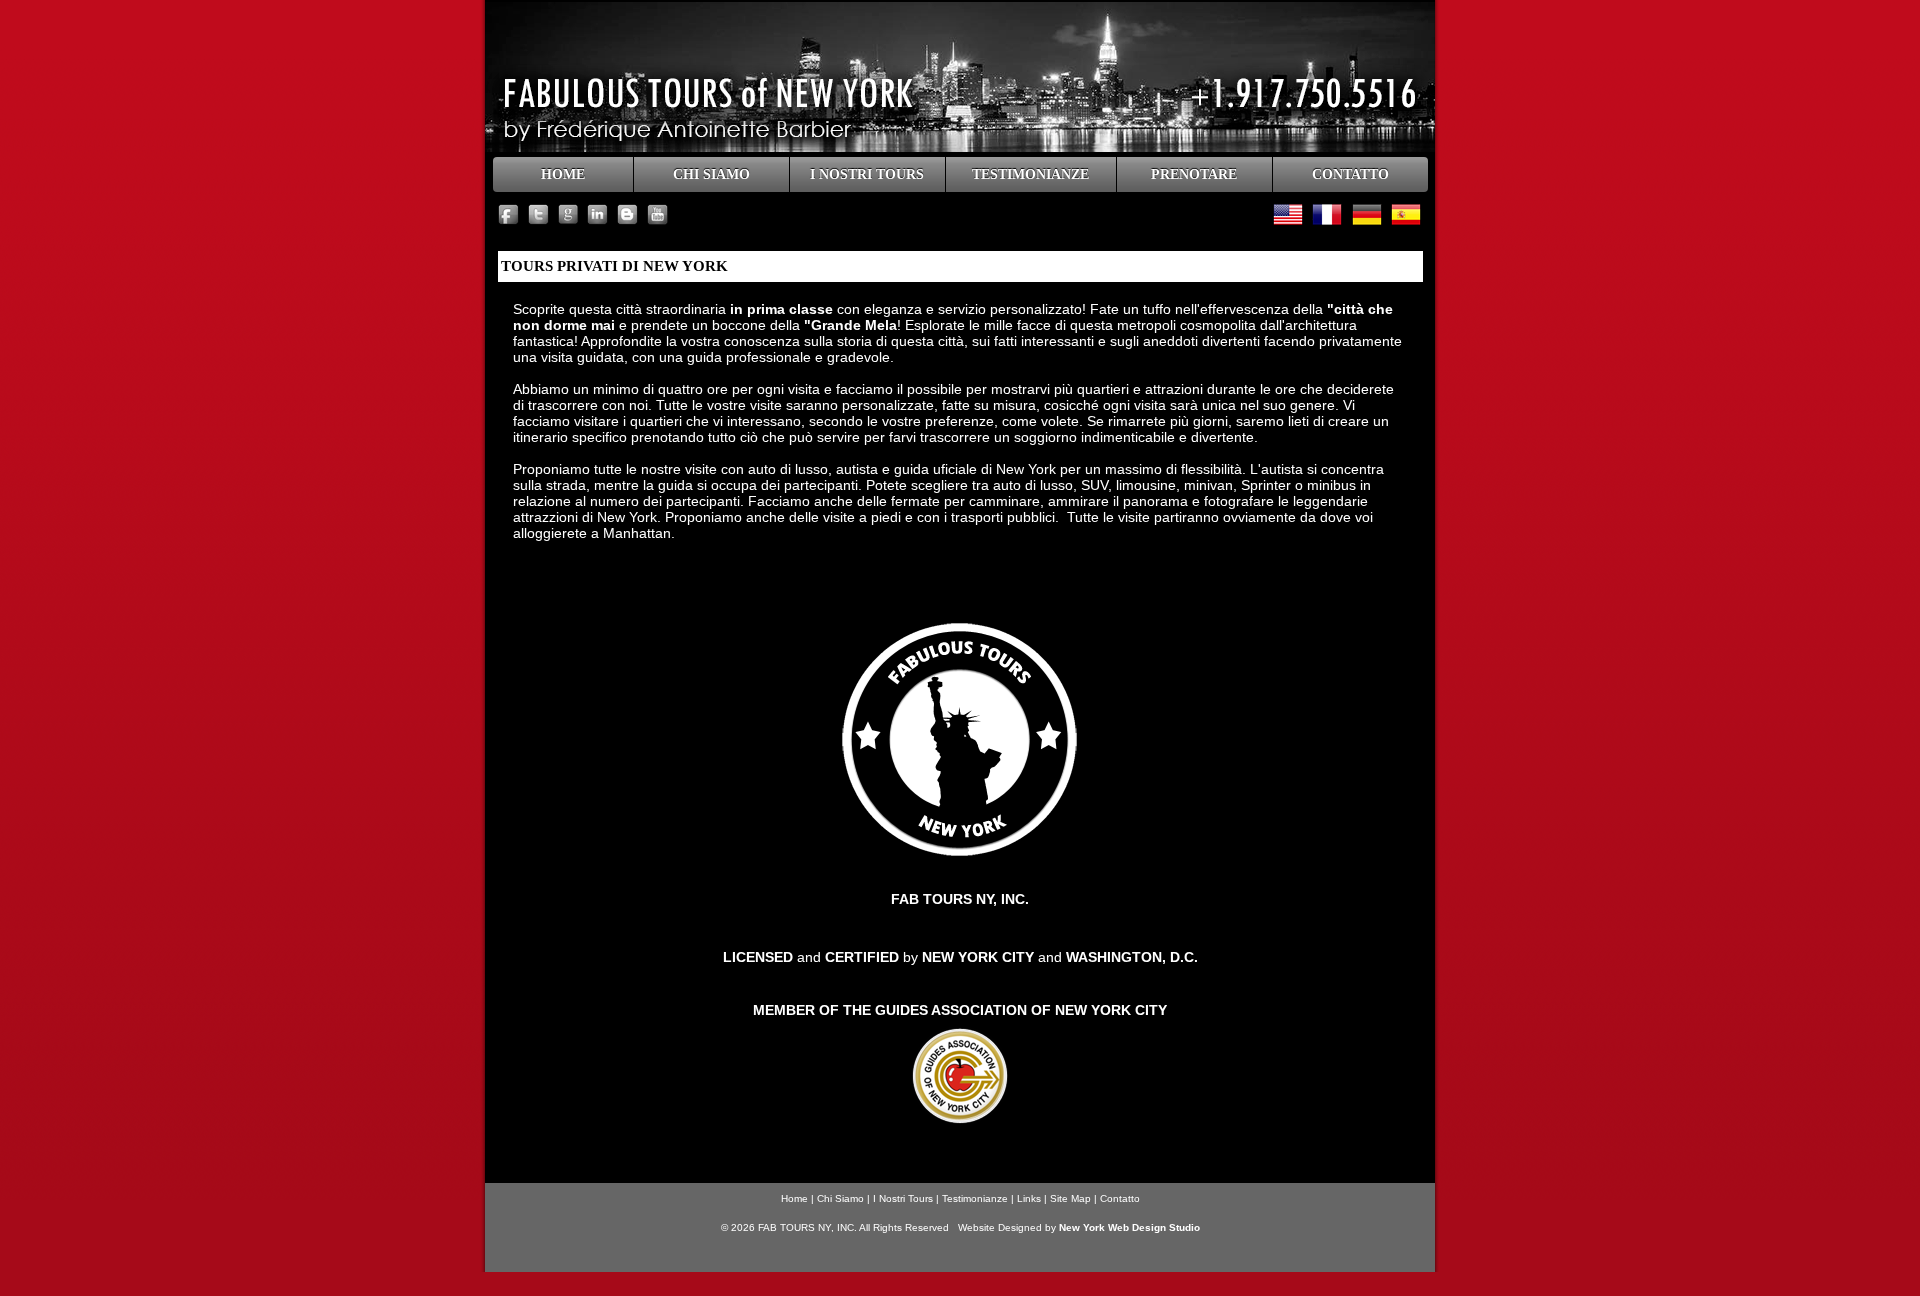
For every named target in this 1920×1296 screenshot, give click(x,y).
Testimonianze (975, 1198)
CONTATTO (1350, 174)
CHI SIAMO (711, 174)
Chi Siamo (840, 1198)
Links (1029, 1198)
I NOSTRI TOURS (867, 174)
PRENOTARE (1194, 174)
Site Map (1070, 1198)
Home (794, 1198)
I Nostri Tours (903, 1198)
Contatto (1120, 1198)
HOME (563, 174)
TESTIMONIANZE (1030, 174)
